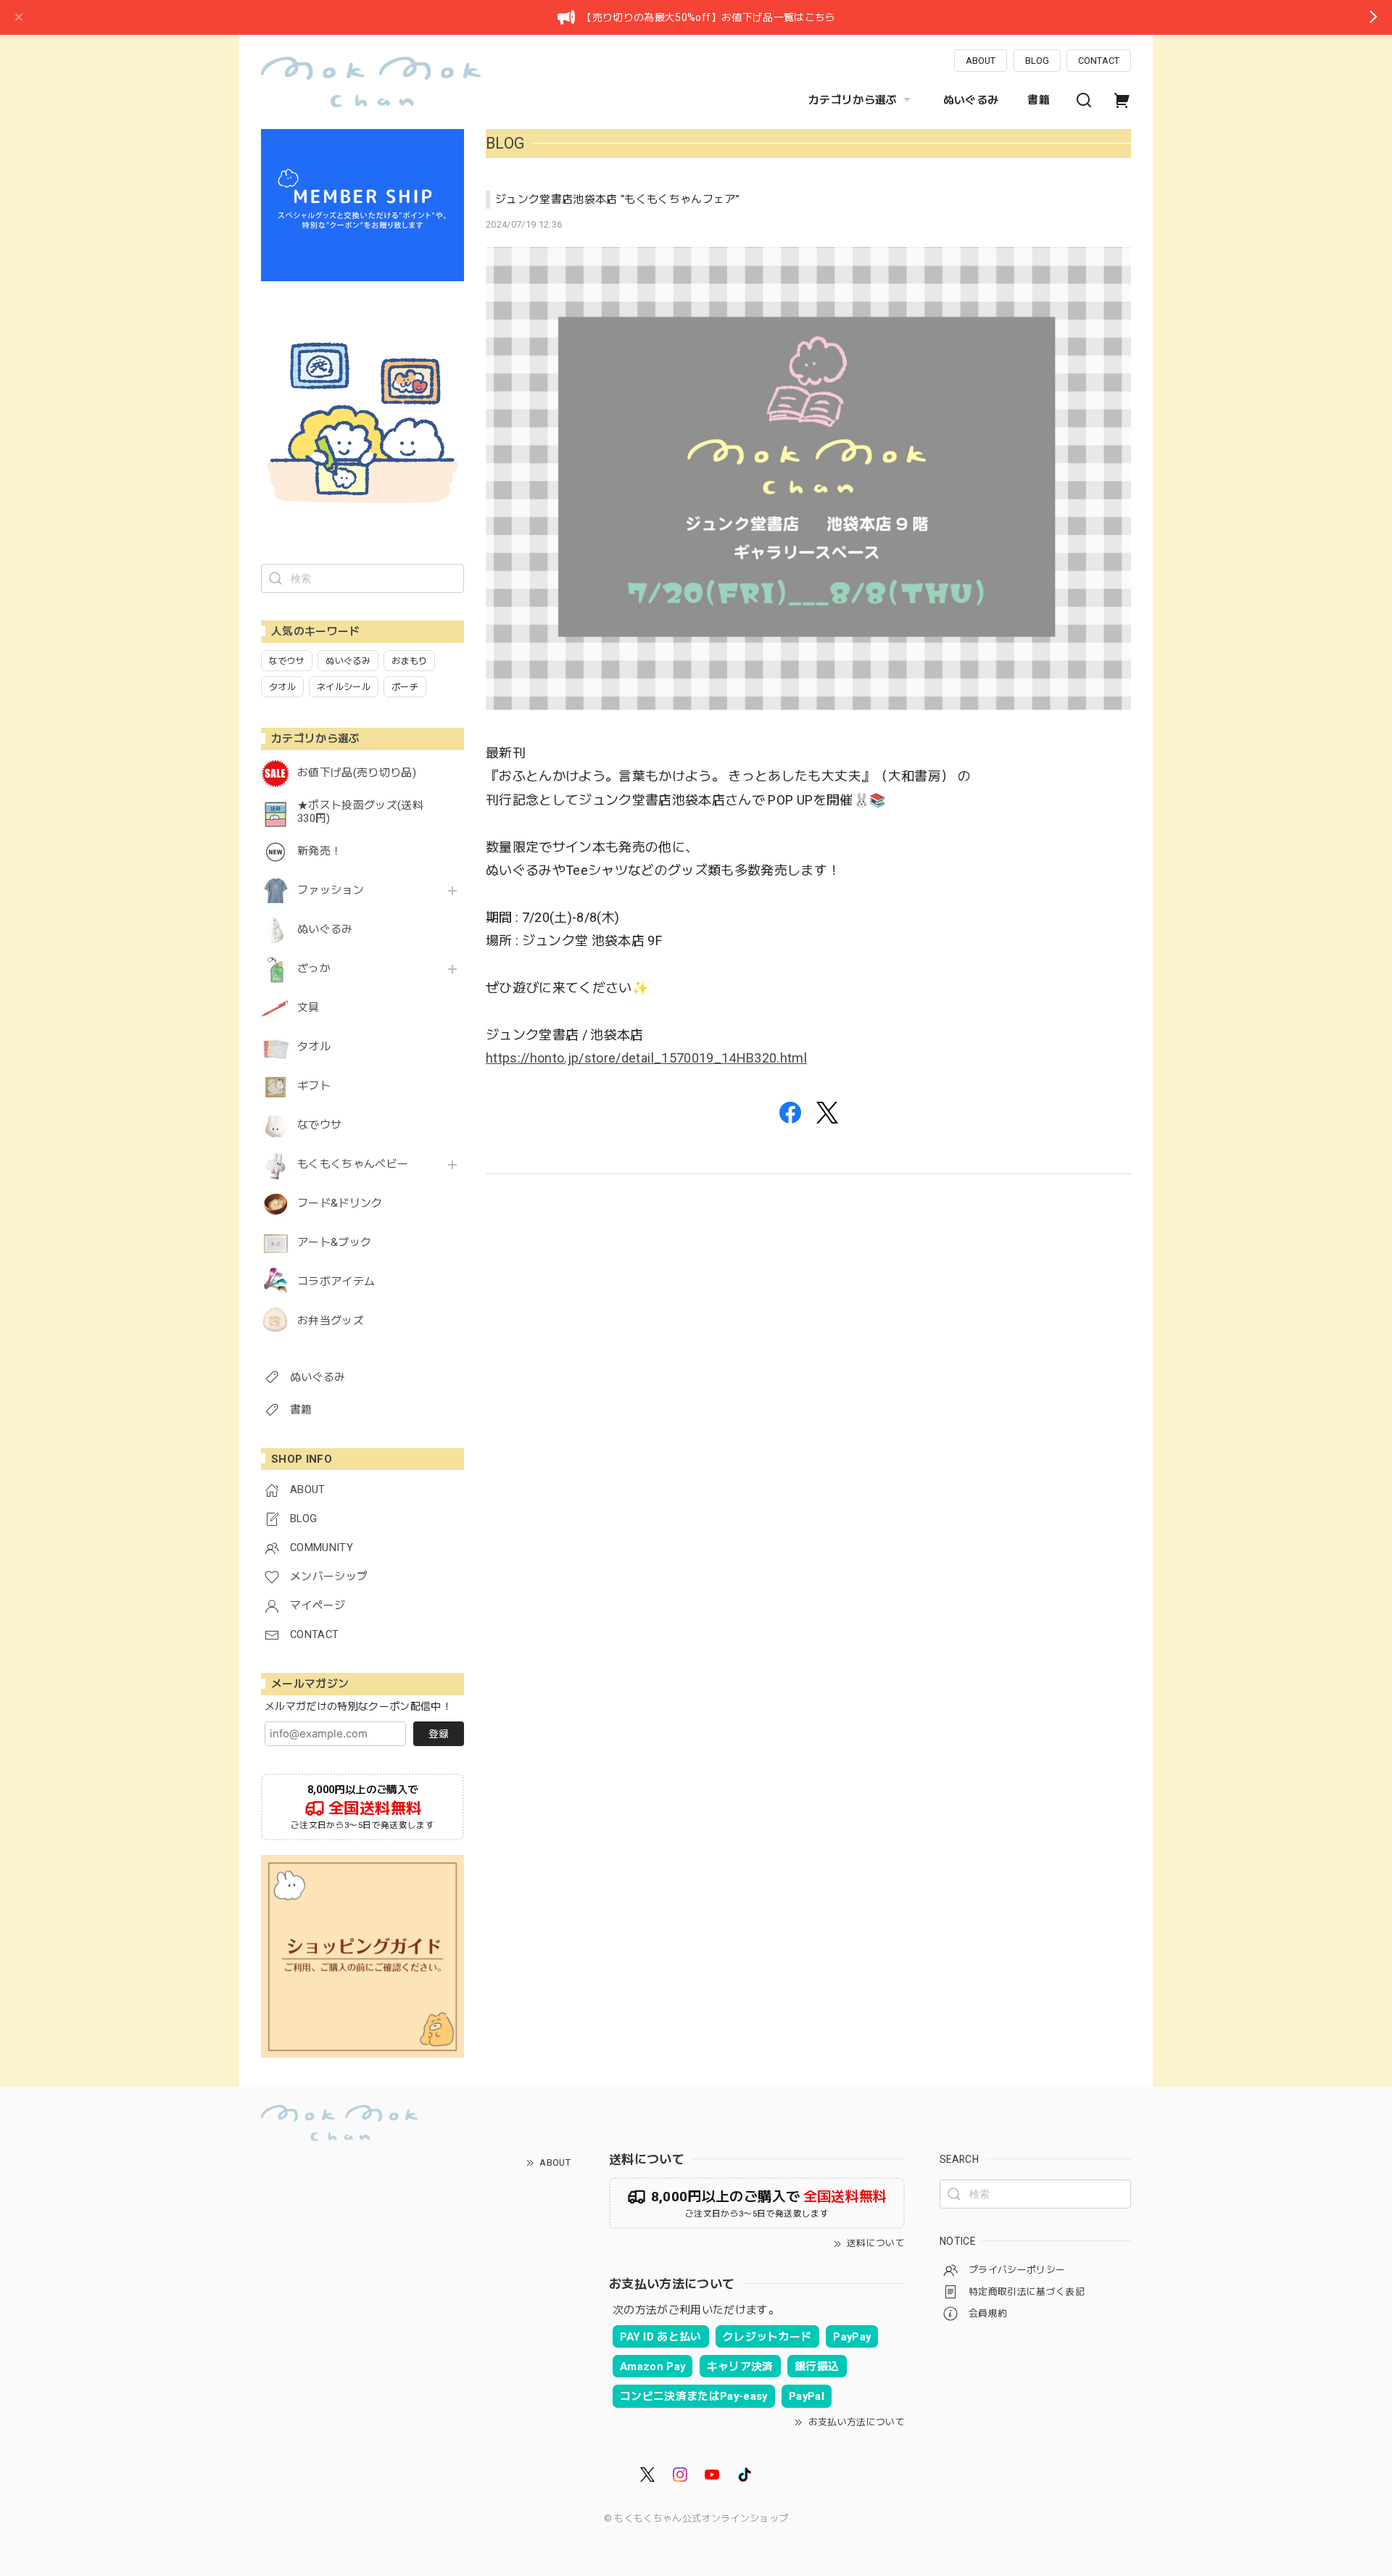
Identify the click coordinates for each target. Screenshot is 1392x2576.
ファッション (331, 890)
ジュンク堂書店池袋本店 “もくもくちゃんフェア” (617, 199)
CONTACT (1099, 61)
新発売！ (319, 851)
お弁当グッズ (331, 1321)
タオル (314, 1047)
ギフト (314, 1086)
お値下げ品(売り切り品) (357, 773)
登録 (439, 1734)
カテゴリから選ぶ (853, 100)
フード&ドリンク (340, 1204)
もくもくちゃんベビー (353, 1164)
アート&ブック (334, 1243)
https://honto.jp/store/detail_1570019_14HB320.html (646, 1058)
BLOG (1037, 61)
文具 (308, 1008)
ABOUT (981, 61)
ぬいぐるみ (971, 100)
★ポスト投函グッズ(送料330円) (360, 812)
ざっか (314, 969)
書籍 (1039, 100)
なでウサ (319, 1125)
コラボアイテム (336, 1282)
